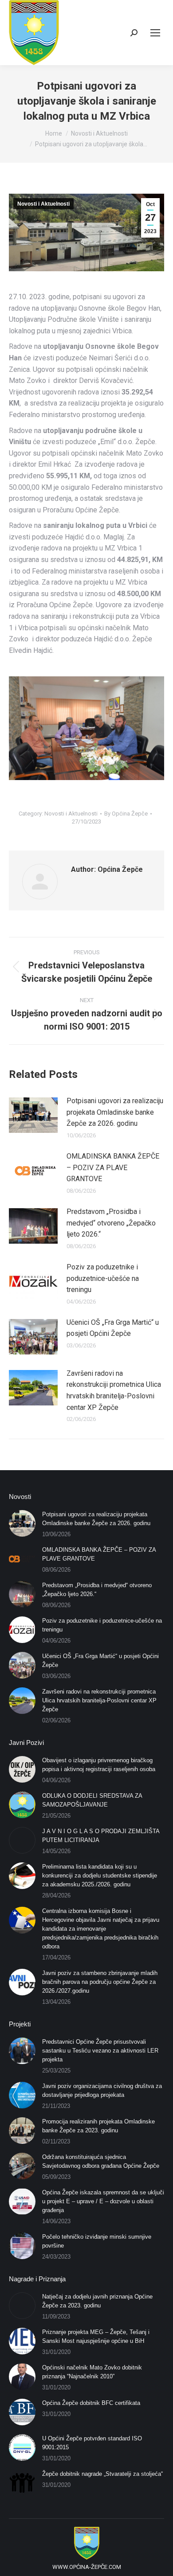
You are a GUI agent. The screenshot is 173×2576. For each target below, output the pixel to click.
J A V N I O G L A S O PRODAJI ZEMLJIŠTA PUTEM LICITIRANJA (101, 1836)
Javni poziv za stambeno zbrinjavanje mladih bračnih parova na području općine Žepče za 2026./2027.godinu (100, 1982)
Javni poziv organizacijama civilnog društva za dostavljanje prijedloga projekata (102, 2090)
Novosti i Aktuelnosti (43, 204)
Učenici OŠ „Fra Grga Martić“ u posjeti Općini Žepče (113, 1328)
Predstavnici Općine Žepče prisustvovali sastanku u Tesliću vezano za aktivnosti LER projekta (100, 2051)
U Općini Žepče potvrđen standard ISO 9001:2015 (92, 2443)
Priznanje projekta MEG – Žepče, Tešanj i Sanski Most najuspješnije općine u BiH (96, 2336)
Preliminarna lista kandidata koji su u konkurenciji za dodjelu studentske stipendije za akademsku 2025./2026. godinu (100, 1875)
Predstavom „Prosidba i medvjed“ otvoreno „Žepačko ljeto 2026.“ (111, 1223)
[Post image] (33, 1115)
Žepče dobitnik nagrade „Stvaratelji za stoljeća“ (102, 2474)
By (126, 814)
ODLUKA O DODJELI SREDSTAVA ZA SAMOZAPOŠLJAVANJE (92, 1800)
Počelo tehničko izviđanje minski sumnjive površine (97, 2241)
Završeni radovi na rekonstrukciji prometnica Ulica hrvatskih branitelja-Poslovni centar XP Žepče (114, 1390)
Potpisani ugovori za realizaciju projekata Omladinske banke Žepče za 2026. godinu (115, 1112)
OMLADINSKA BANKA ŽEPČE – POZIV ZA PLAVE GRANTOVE (113, 1167)
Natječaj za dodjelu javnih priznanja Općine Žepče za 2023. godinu (97, 2301)
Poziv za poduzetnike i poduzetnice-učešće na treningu (103, 1278)
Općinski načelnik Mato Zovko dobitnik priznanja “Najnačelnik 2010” (92, 2372)
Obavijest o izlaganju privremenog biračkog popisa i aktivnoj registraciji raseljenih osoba (99, 1765)
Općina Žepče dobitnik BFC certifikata (91, 2403)
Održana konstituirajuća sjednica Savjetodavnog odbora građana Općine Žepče (101, 2161)
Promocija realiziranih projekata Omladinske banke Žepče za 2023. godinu (98, 2126)
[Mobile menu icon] (155, 33)
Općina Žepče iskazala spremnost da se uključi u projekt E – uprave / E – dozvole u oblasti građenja (103, 2201)
